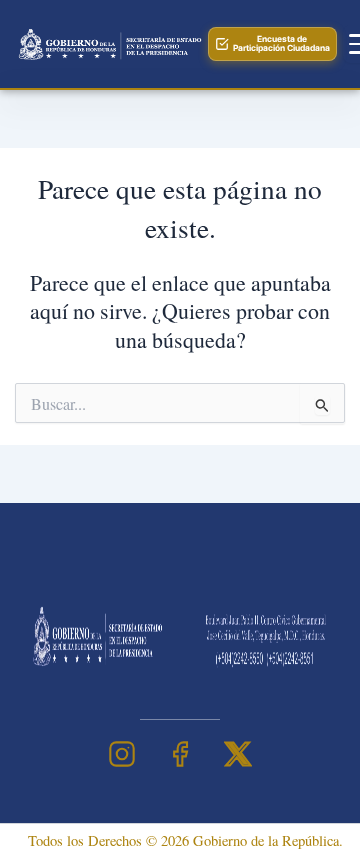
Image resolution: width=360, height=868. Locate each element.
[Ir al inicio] (108, 44)
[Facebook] (180, 754)
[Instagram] (122, 754)
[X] (238, 754)
